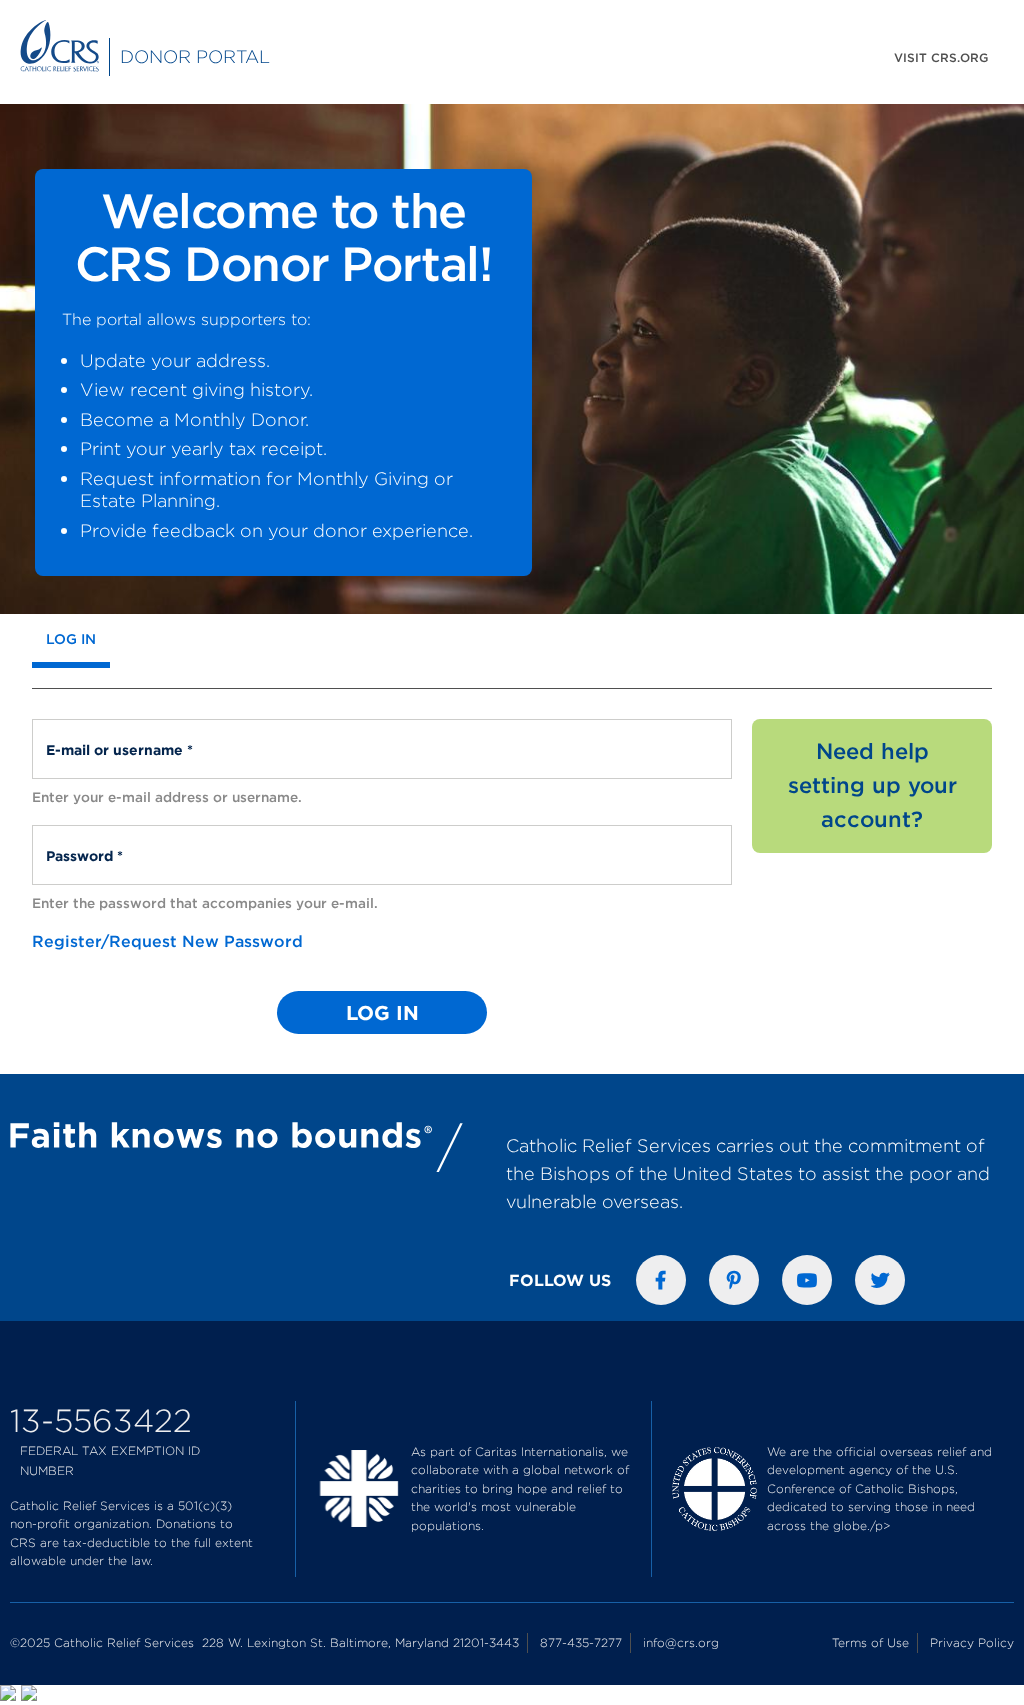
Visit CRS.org (941, 57)
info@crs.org (681, 1642)
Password (83, 846)
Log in (78, 639)
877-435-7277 (581, 1642)
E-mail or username (118, 740)
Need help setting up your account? (872, 785)
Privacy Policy (972, 1642)
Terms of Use (870, 1642)
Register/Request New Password (167, 941)
